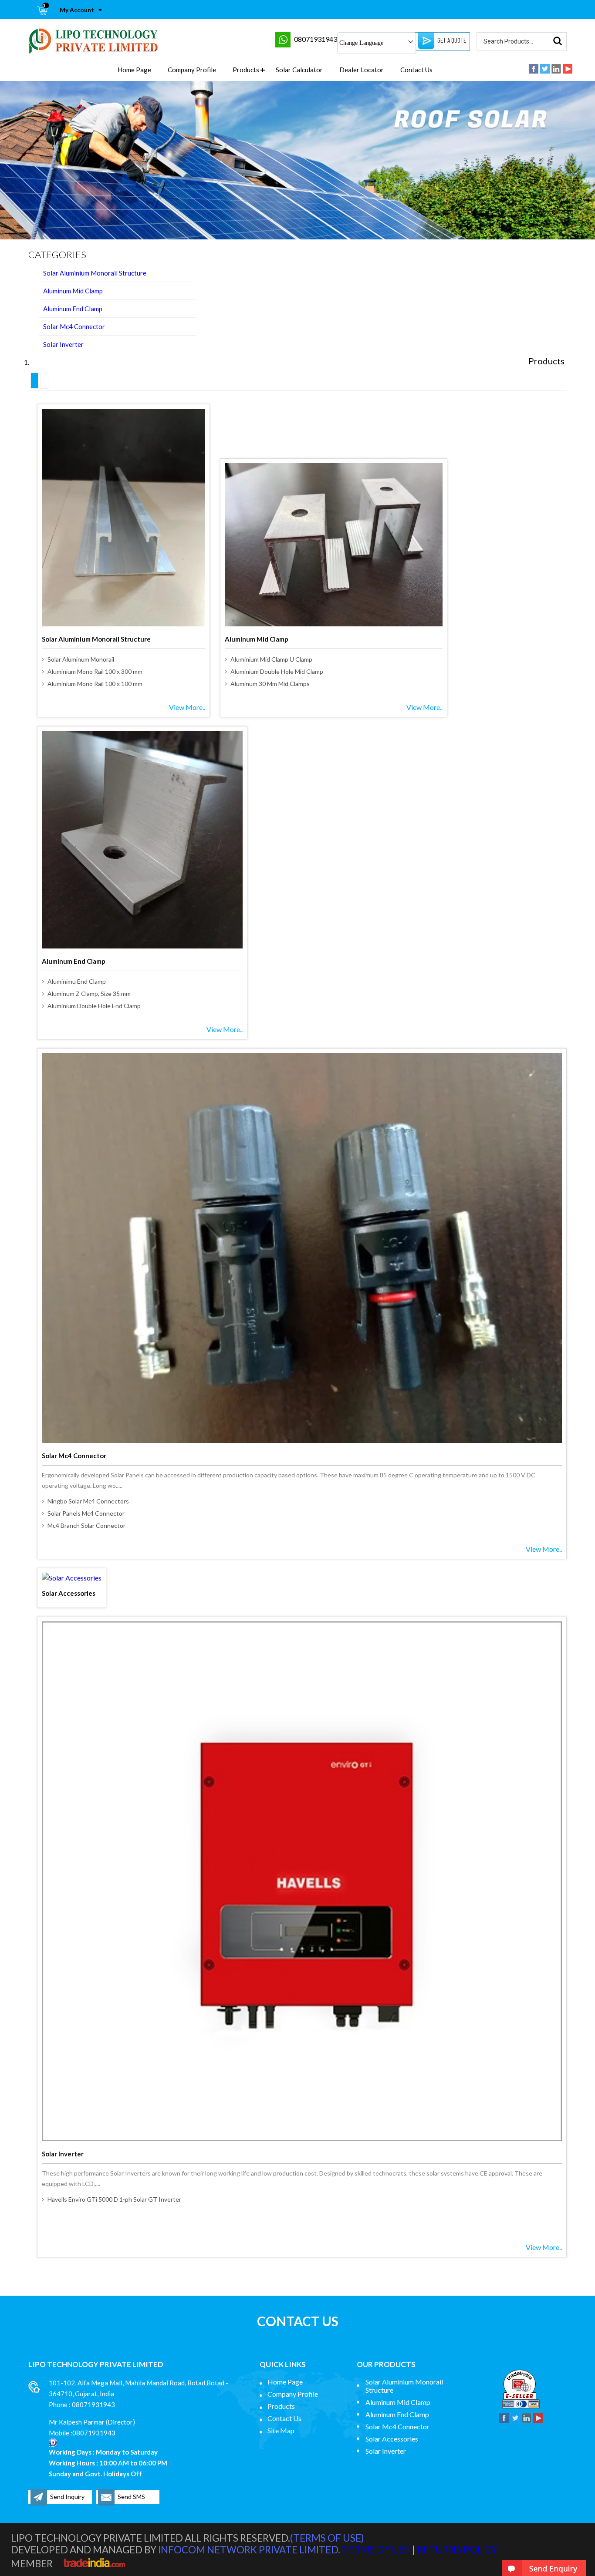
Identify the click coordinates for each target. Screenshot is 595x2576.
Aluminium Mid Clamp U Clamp (271, 659)
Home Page (134, 70)
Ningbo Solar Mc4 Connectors (88, 1501)
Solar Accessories (69, 1593)
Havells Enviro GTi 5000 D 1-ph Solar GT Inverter (114, 2199)
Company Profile (192, 70)
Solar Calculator (299, 70)
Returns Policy (457, 2550)
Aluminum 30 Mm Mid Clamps (270, 684)
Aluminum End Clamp (73, 309)
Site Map (281, 2430)
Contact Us (416, 70)
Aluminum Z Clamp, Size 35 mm (89, 994)
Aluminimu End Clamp (77, 981)
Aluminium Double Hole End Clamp (94, 1006)
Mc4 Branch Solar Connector (86, 1525)
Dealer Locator (362, 70)
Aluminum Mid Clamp (73, 291)
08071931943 (316, 39)
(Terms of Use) (327, 2538)
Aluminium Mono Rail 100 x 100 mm (95, 684)
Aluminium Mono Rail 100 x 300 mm (95, 671)
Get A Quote (452, 40)
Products (246, 70)
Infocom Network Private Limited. (249, 2550)
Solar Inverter (63, 344)
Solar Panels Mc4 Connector (86, 1513)
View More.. (187, 707)
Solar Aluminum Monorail (81, 659)
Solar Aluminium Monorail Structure (95, 273)
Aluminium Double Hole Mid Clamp (277, 671)
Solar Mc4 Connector (74, 326)
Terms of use (376, 2550)
